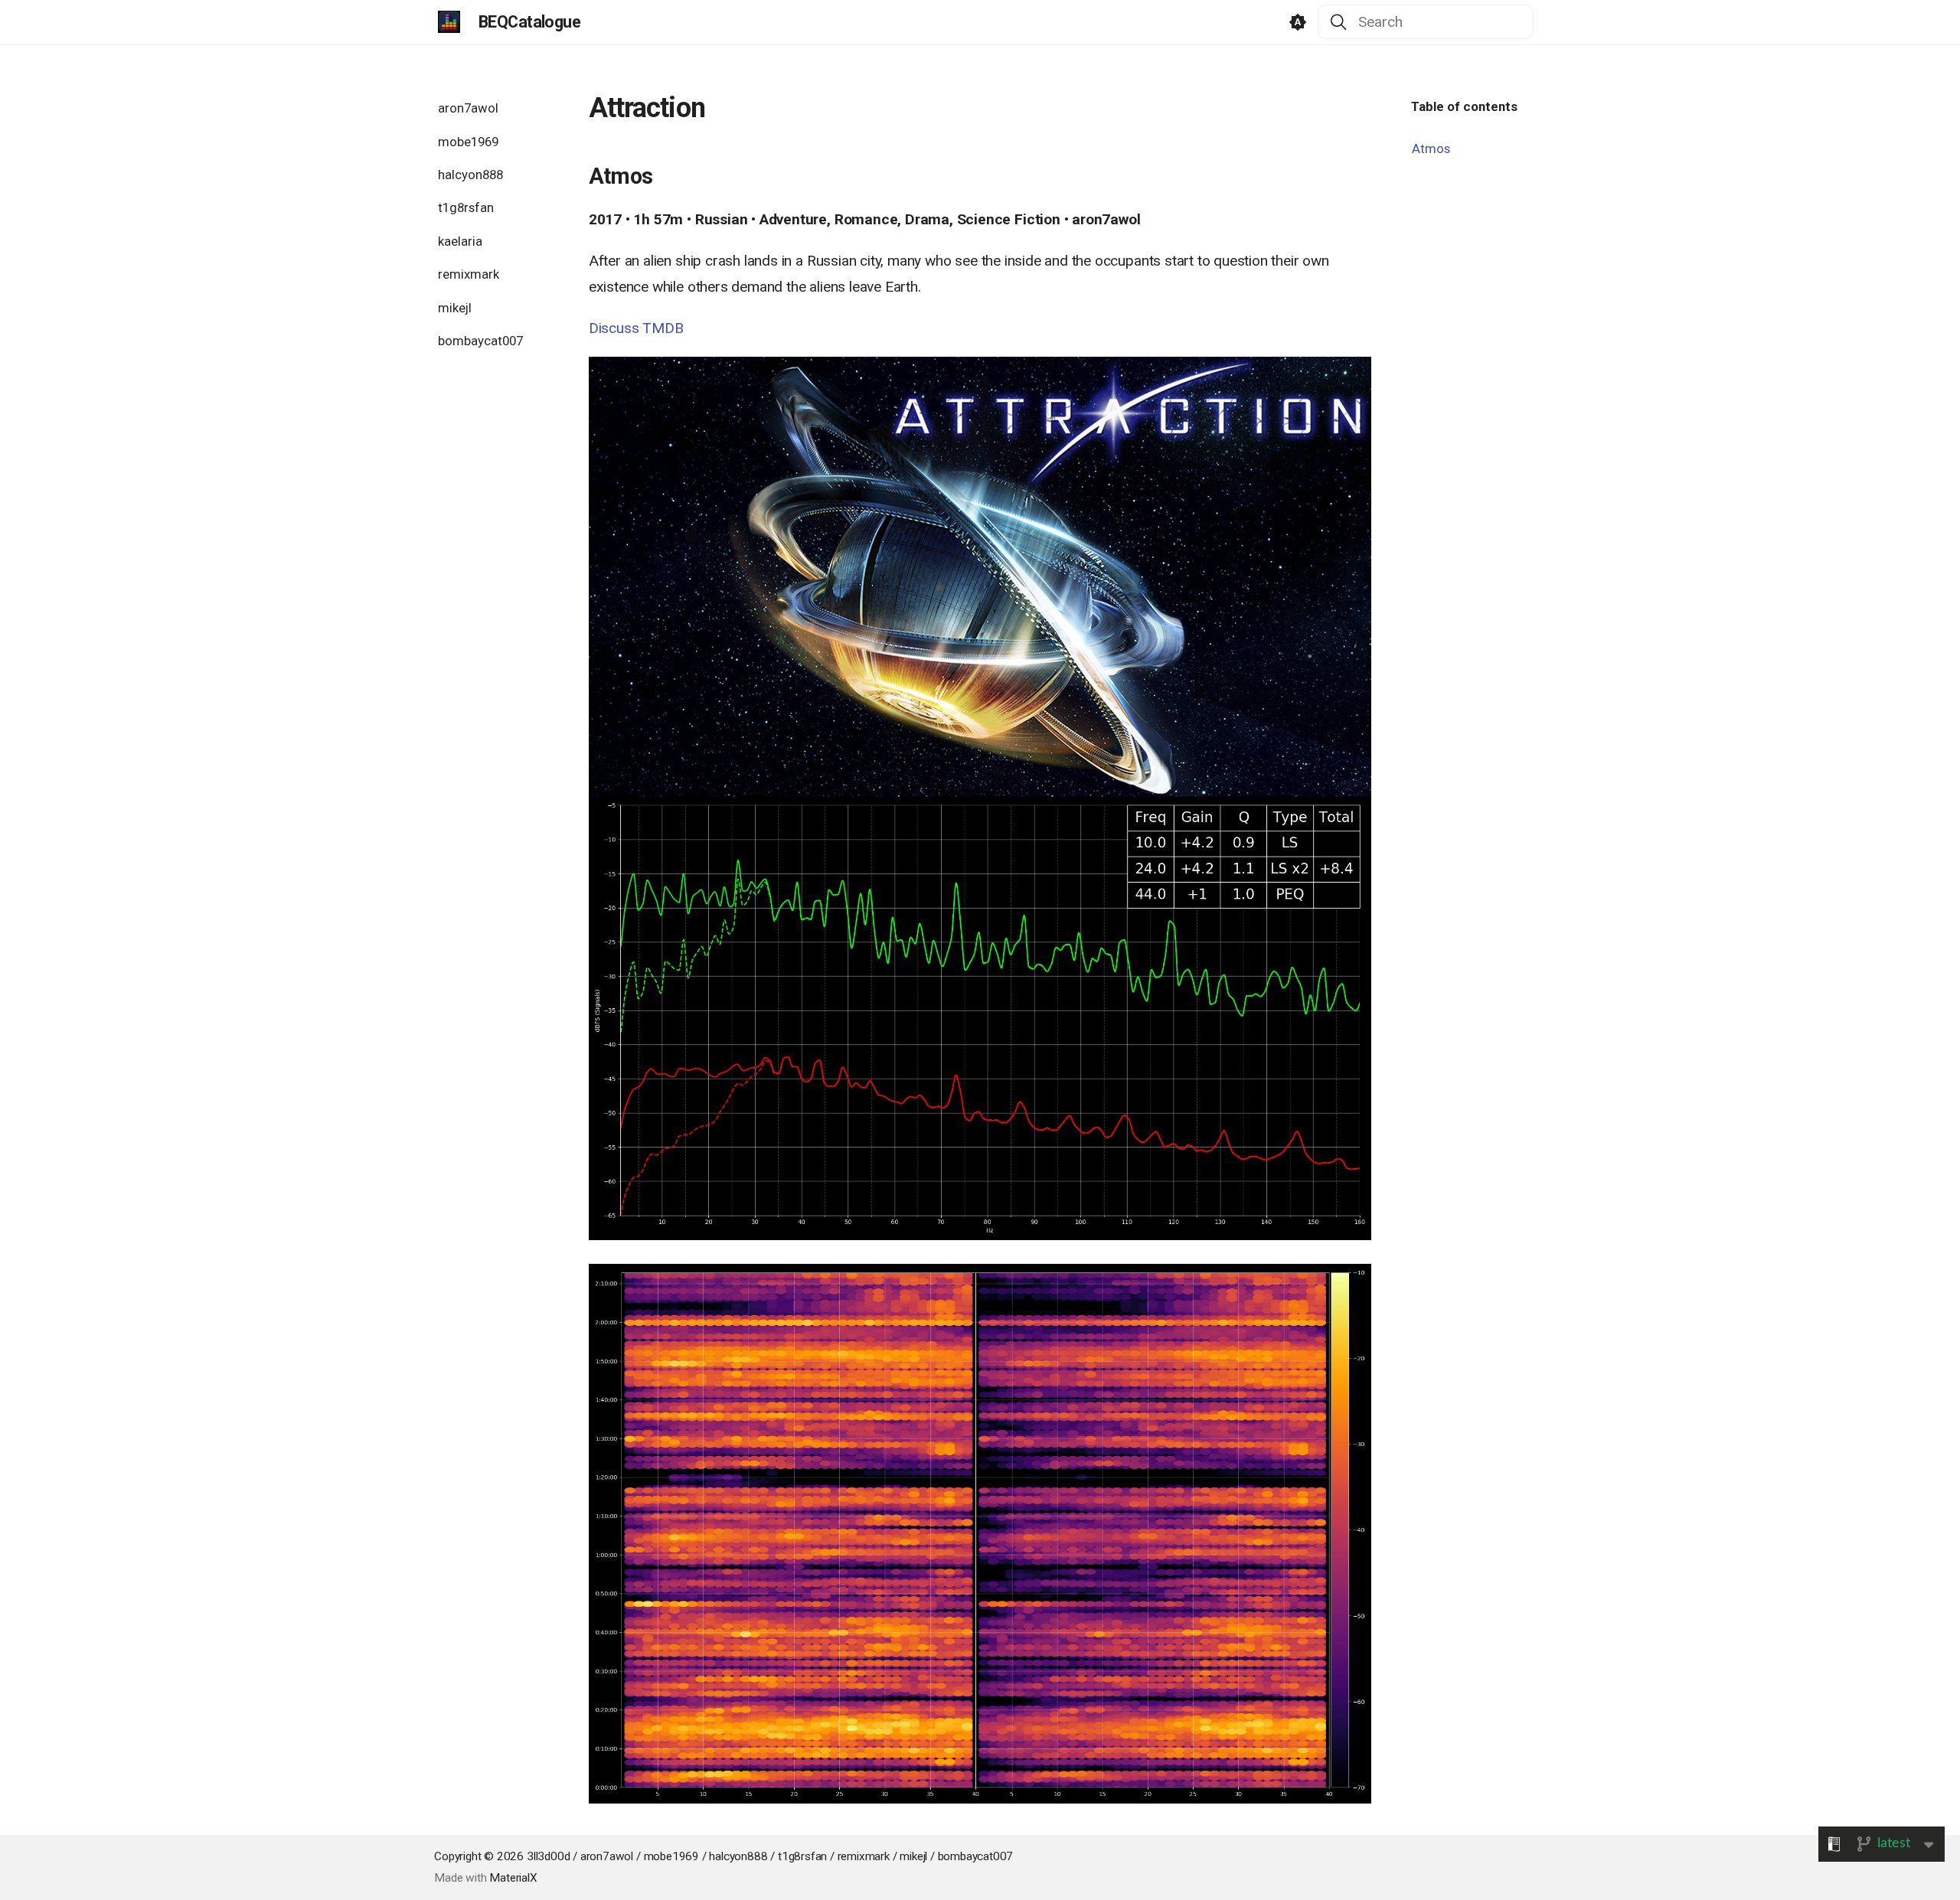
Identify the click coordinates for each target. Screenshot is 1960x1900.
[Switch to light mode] (1298, 22)
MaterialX (513, 1878)
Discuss (614, 328)
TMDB (663, 328)
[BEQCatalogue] (449, 22)
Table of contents (1464, 106)
